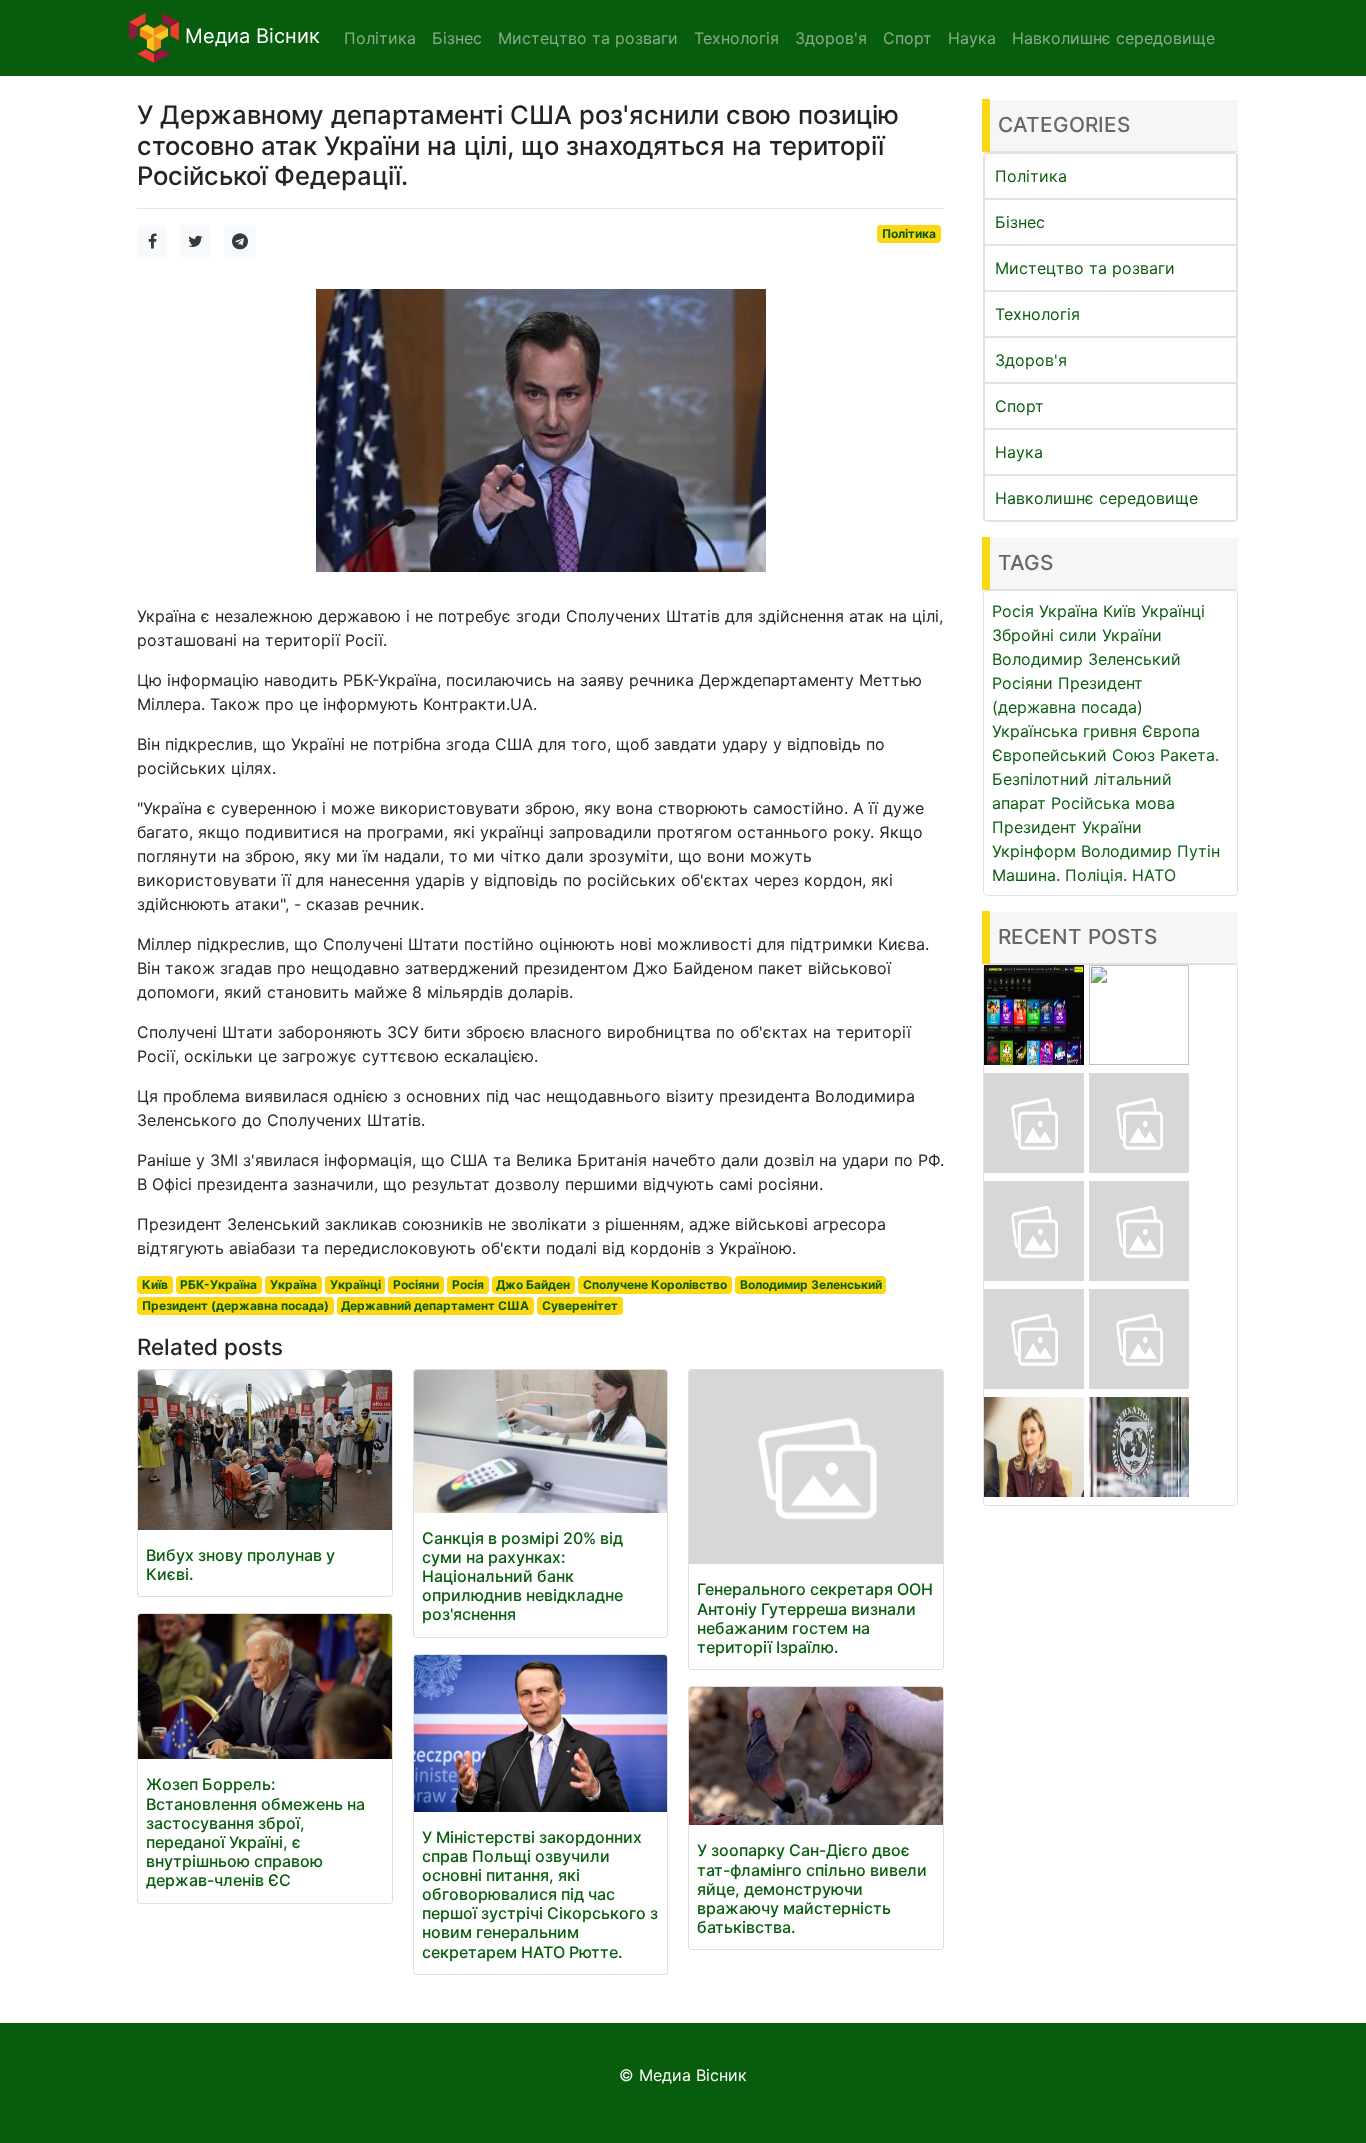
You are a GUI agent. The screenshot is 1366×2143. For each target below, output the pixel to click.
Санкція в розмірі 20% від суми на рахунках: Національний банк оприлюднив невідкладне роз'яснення (522, 1576)
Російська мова (1113, 803)
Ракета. (1189, 755)
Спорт (1019, 406)
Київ (155, 1284)
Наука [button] (972, 38)
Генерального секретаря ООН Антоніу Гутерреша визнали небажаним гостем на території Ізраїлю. (815, 1618)
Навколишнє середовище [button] (1113, 38)
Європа (1171, 731)
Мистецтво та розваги (1085, 268)
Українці (355, 1284)
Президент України (1067, 827)
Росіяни (416, 1284)
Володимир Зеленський (811, 1284)
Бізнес (1020, 222)
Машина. (1026, 875)
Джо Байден (533, 1284)
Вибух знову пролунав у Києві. (240, 1564)
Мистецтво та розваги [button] (588, 38)
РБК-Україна (218, 1284)
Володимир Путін (1150, 851)
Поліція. (1096, 875)
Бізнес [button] (457, 38)
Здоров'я (1031, 360)
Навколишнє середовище (1096, 498)
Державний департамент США (435, 1305)
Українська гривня (1064, 731)
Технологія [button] (736, 38)
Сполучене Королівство (655, 1284)
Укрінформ (1034, 851)
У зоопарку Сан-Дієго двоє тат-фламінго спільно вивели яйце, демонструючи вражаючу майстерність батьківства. (812, 1888)
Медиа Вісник (249, 36)
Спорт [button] (907, 38)
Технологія (1037, 314)
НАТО (1154, 875)
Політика (909, 233)
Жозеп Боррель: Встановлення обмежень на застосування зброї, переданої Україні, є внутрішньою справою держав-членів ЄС (255, 1832)
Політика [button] (380, 38)
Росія (468, 1284)
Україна (293, 1284)
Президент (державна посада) (235, 1305)
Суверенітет (580, 1305)
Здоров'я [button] (831, 38)
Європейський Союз (1073, 755)
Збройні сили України (1077, 635)
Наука (1019, 452)
